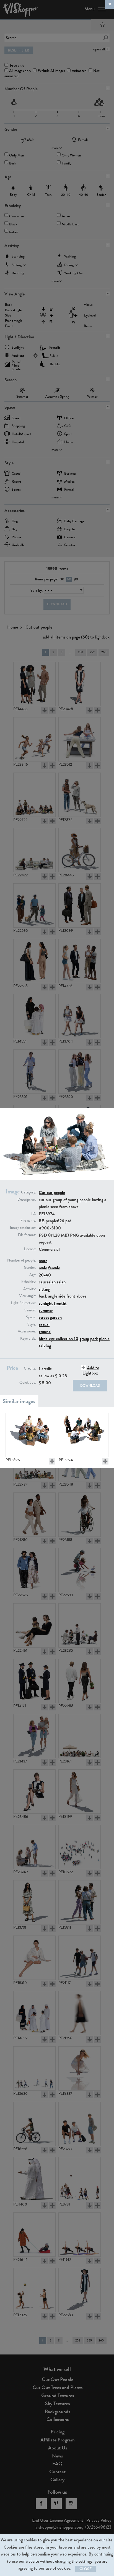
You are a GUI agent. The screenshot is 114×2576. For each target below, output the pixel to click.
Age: (33, 1275)
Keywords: (28, 1339)
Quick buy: (28, 1383)
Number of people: (22, 1260)
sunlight (46, 1303)
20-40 (45, 1275)
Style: (32, 1324)
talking (45, 1346)
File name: (28, 1221)
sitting (44, 1289)
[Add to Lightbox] (52, 1461)
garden (56, 1317)
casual (44, 1325)
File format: (27, 1235)
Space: (31, 1317)
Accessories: (27, 1331)
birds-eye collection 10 (59, 1339)
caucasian (47, 1282)
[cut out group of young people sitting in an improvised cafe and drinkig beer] (30, 1435)
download (90, 1386)
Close (85, 2569)
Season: (30, 1310)
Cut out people (52, 1192)
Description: (27, 1200)
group (84, 1339)
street (44, 1317)
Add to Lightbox (91, 1370)
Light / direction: (23, 1303)
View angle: (28, 1296)
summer (46, 1310)
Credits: (30, 1368)
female (54, 1268)
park (94, 1339)
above (81, 1296)
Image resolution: (23, 1228)
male (43, 1268)
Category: (28, 1192)
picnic (104, 1339)
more (43, 1261)
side (62, 1296)
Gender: (30, 1268)
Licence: (30, 1249)
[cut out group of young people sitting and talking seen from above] (84, 1435)
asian (61, 1282)
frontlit (60, 1303)
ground (45, 1331)
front (71, 1296)
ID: (34, 1214)
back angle (48, 1296)
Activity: (30, 1289)
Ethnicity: (29, 1282)
